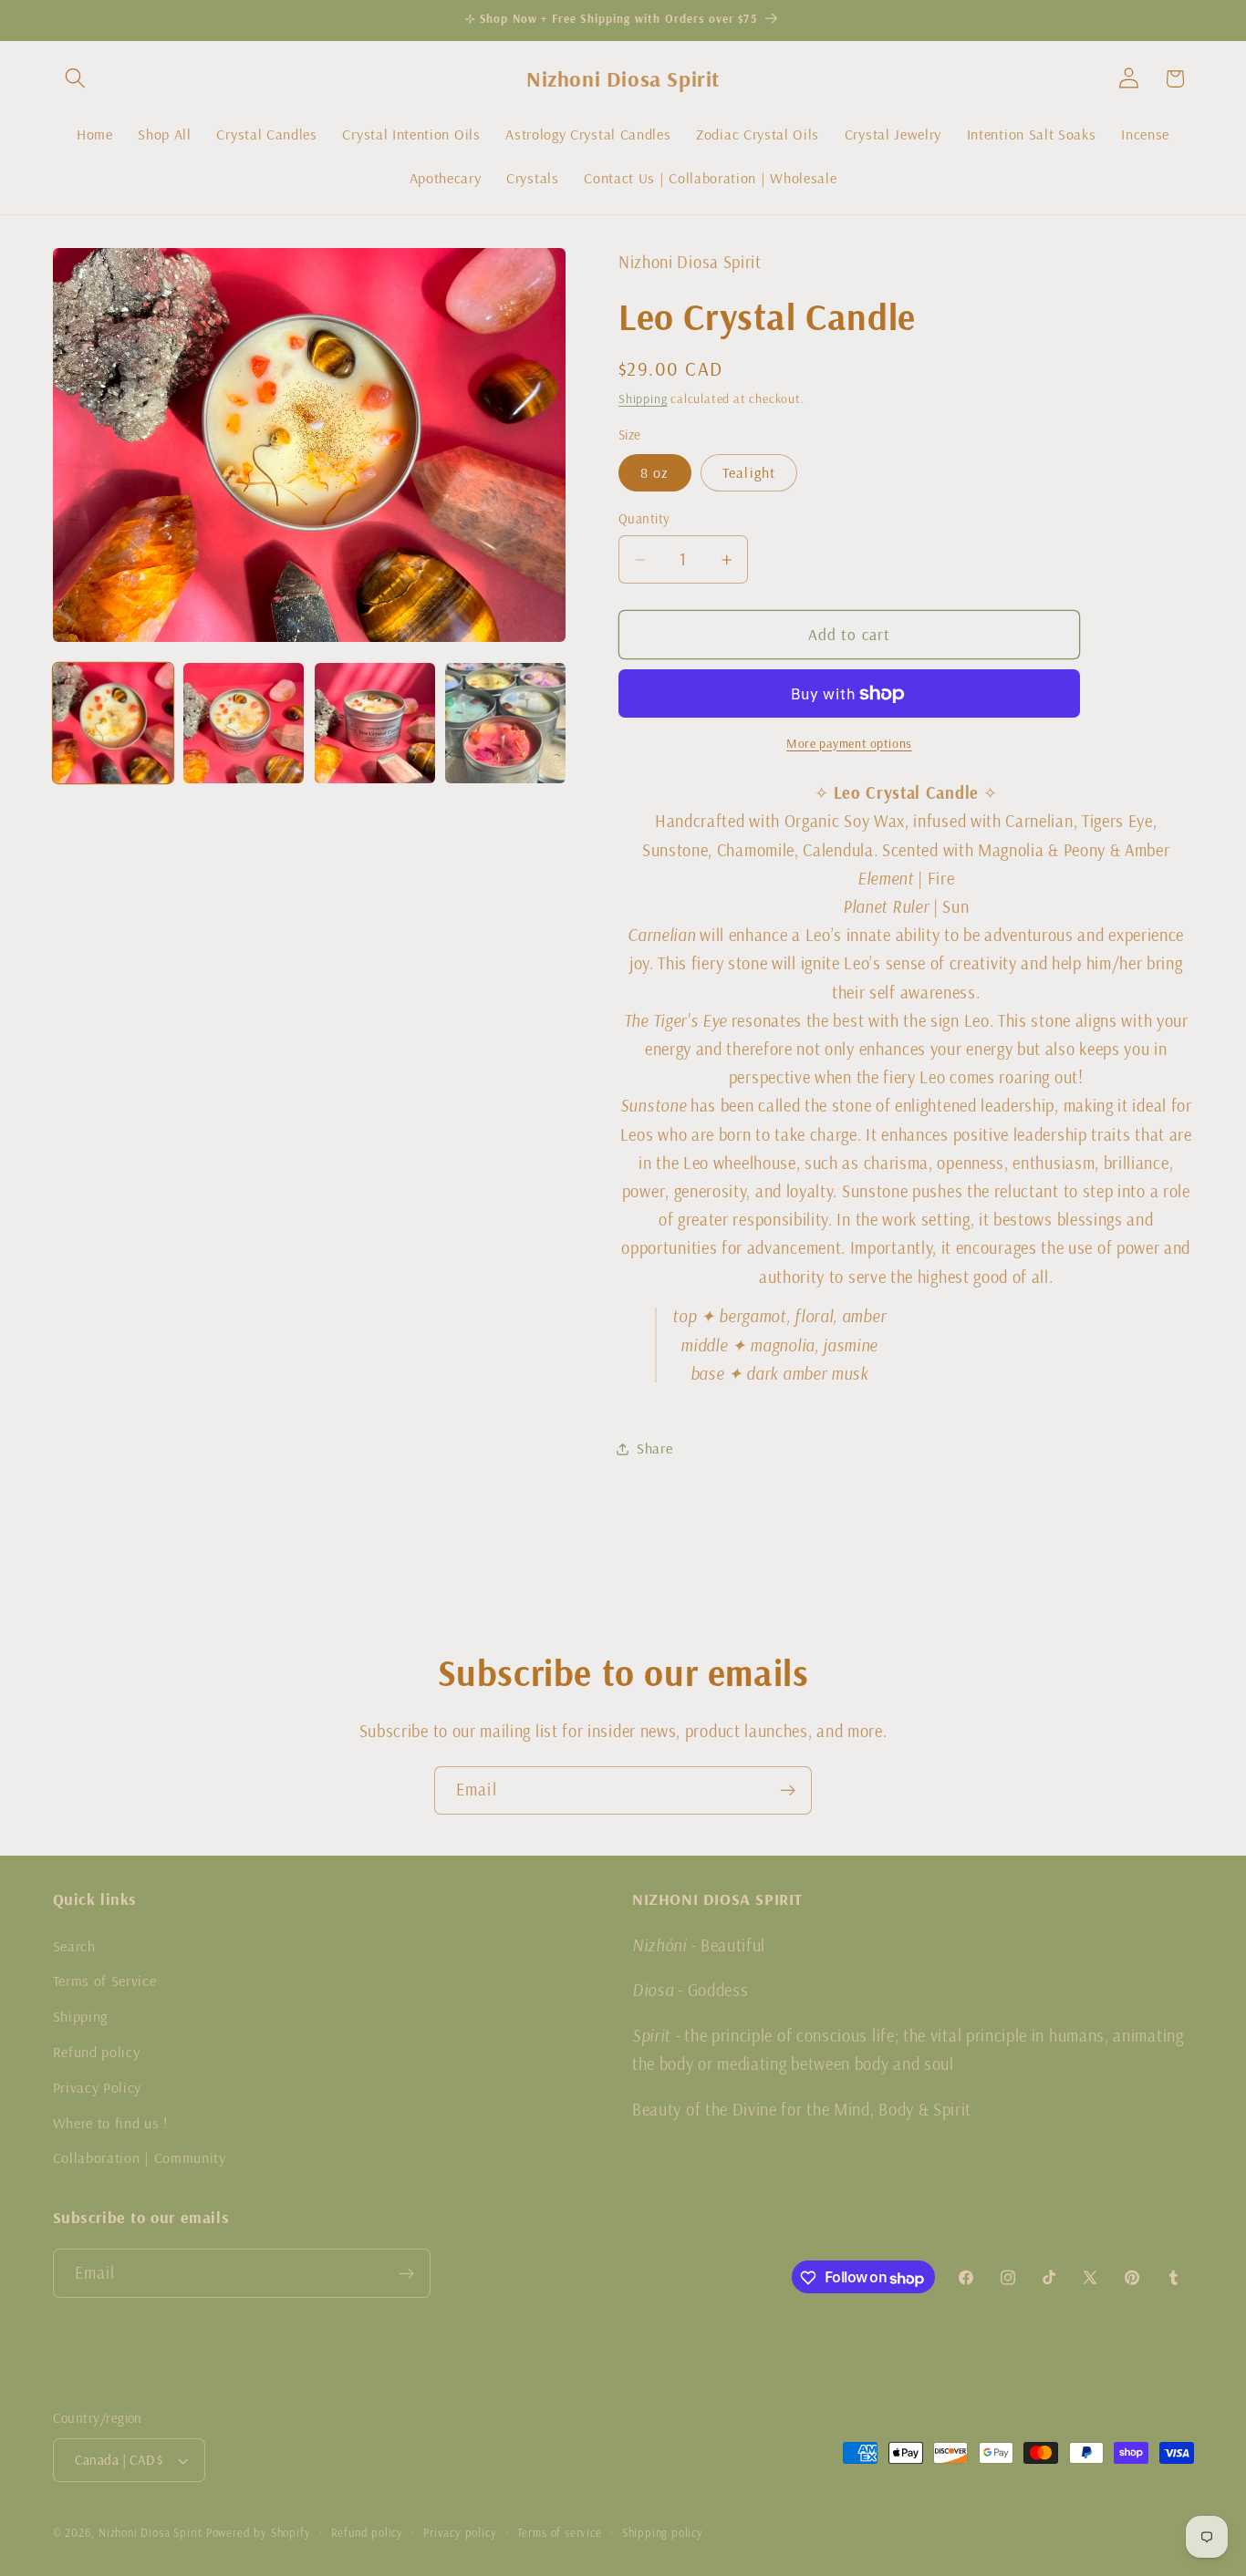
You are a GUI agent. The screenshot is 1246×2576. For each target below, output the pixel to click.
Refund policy (97, 2051)
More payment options (849, 743)
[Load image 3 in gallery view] (375, 723)
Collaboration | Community (140, 2157)
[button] (76, 79)
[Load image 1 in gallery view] (113, 723)
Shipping (643, 398)
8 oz (655, 472)
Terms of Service (105, 1981)
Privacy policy (460, 2533)
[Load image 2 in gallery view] (244, 723)
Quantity (644, 518)
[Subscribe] (788, 1791)
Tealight (749, 472)
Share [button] (654, 1448)
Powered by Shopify (259, 2533)
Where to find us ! (110, 2122)
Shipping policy (663, 2533)
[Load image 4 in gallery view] (505, 723)
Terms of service (560, 2533)
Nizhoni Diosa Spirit (151, 2533)
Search (74, 1945)
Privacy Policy (98, 2086)
